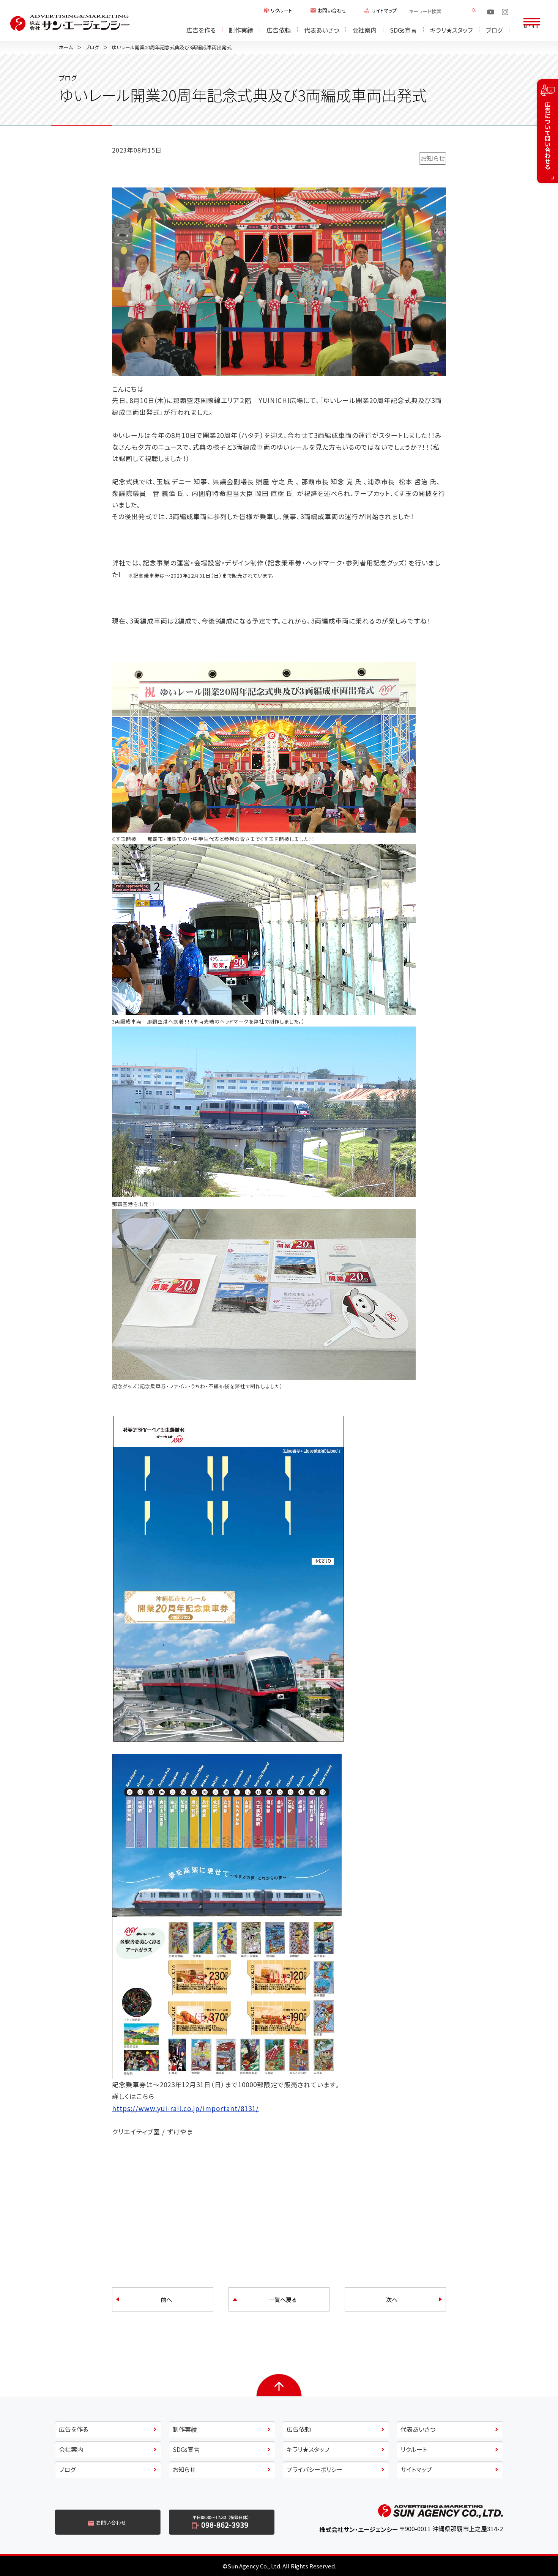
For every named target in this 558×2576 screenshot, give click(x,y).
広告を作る (201, 30)
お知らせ (433, 158)
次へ (392, 2299)
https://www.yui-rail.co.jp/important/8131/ (185, 2108)
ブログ (494, 30)
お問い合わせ (332, 11)
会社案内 (364, 30)
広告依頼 (279, 30)
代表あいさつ (322, 30)
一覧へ (283, 2299)
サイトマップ (384, 11)
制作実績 (241, 30)
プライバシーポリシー (315, 2469)
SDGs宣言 (403, 30)
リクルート (281, 11)
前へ (166, 2299)
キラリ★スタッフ (451, 30)
